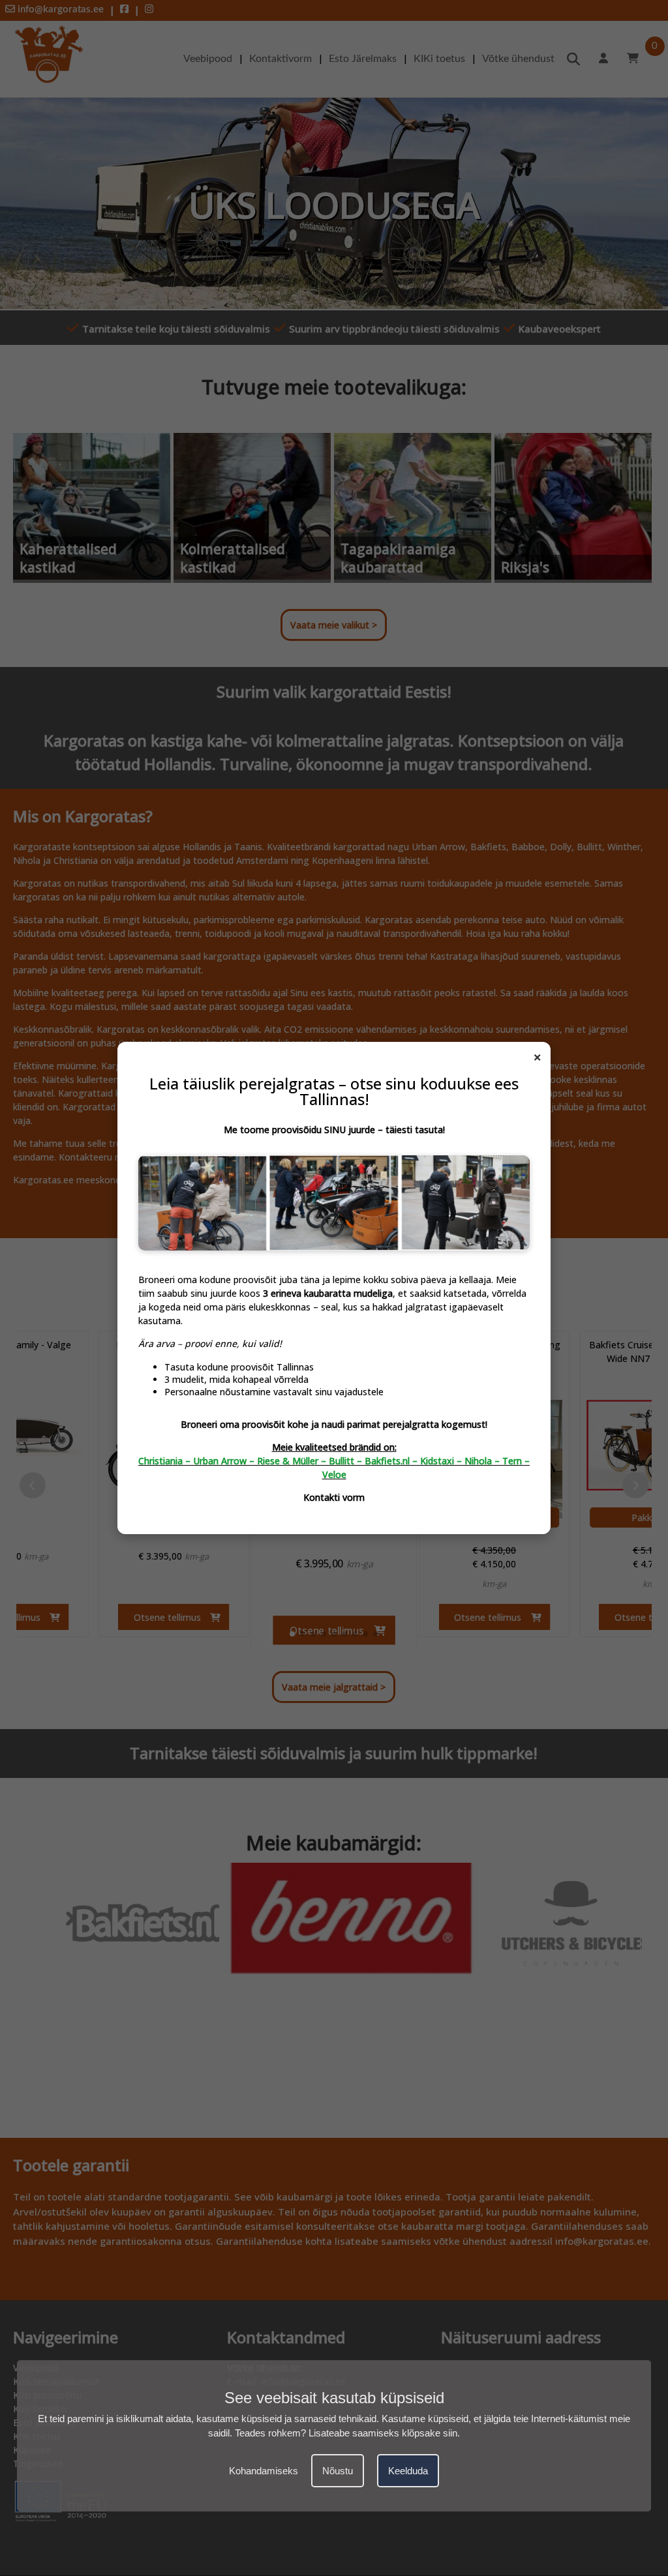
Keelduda (408, 2471)
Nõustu (338, 2471)
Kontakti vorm (334, 1497)
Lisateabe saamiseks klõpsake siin (383, 2433)
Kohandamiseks (264, 2471)
